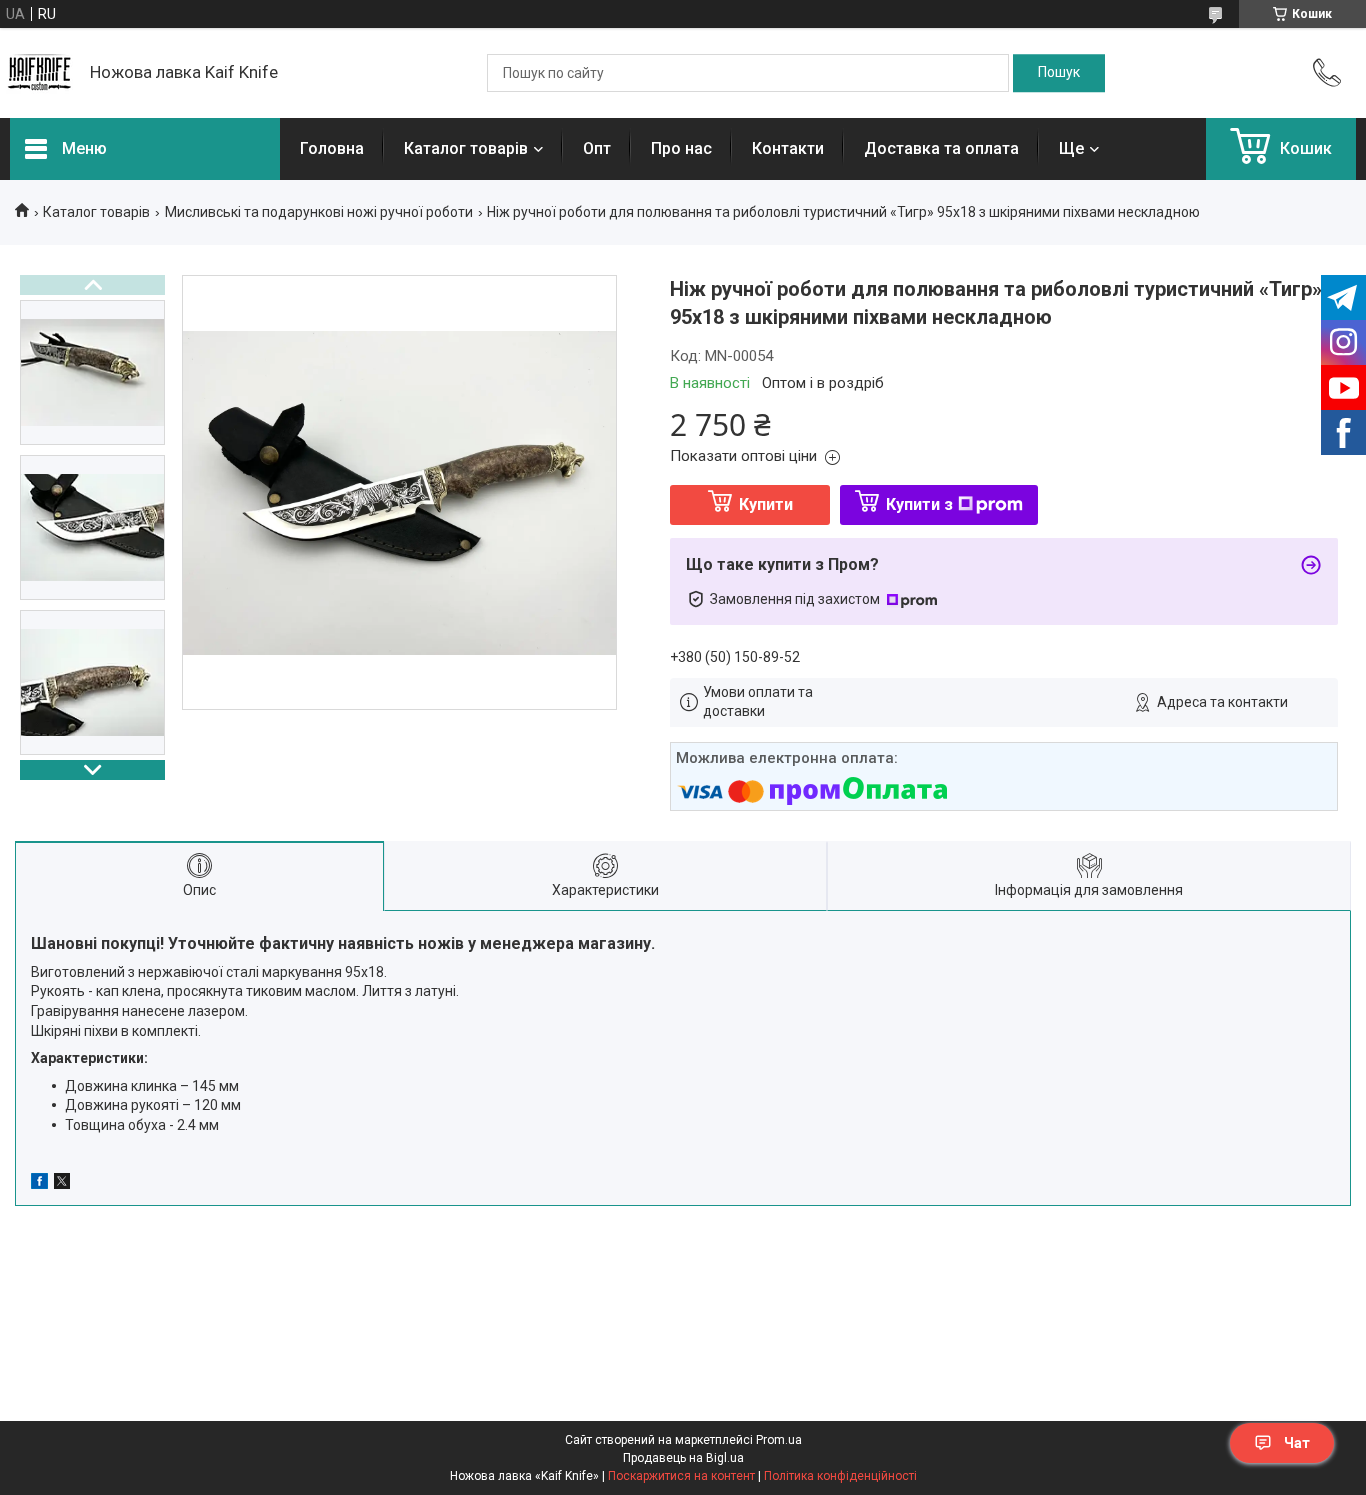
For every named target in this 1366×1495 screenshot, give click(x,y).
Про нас (681, 148)
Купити (766, 504)
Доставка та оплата (941, 148)
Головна (332, 148)
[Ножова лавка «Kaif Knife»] (40, 73)
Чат (1297, 1443)
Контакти (788, 148)
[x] (62, 1184)
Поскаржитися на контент (681, 1476)
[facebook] (39, 1184)
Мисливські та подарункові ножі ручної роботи (319, 212)
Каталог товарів (466, 148)
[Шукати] (1059, 73)
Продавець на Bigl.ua (683, 1458)
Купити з (919, 504)
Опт (597, 148)
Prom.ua (779, 1440)
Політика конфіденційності (840, 1476)
